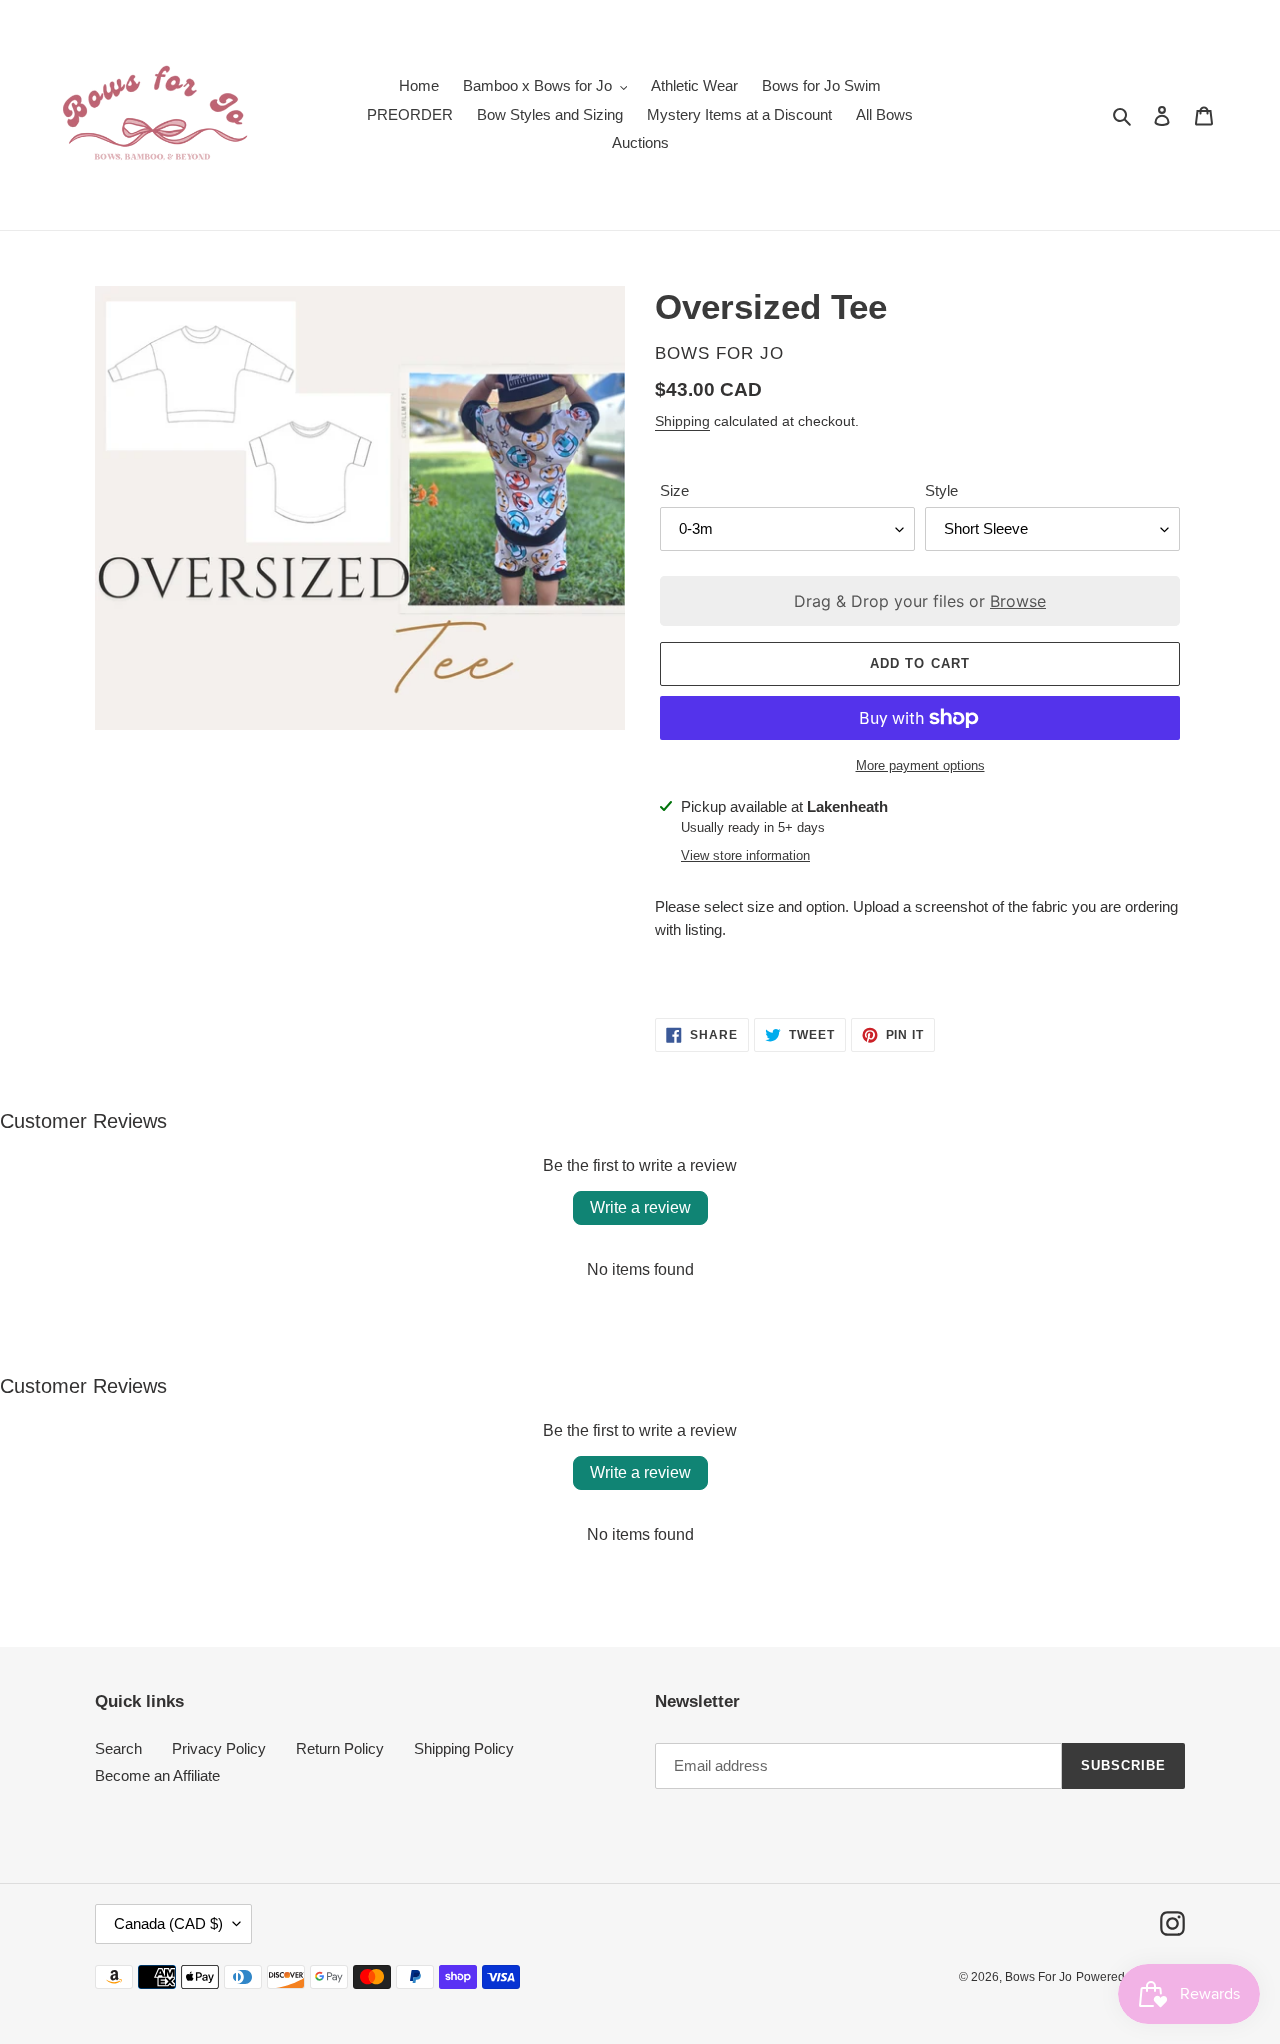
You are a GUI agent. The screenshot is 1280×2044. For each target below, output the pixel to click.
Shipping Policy (464, 1748)
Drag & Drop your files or (920, 601)
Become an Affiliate (157, 1775)
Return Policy (340, 1748)
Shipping (682, 421)
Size (674, 490)
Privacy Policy (219, 1748)
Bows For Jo (1038, 1977)
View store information (745, 855)
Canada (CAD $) (168, 1923)
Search (118, 1748)
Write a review (640, 1207)
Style (941, 490)
